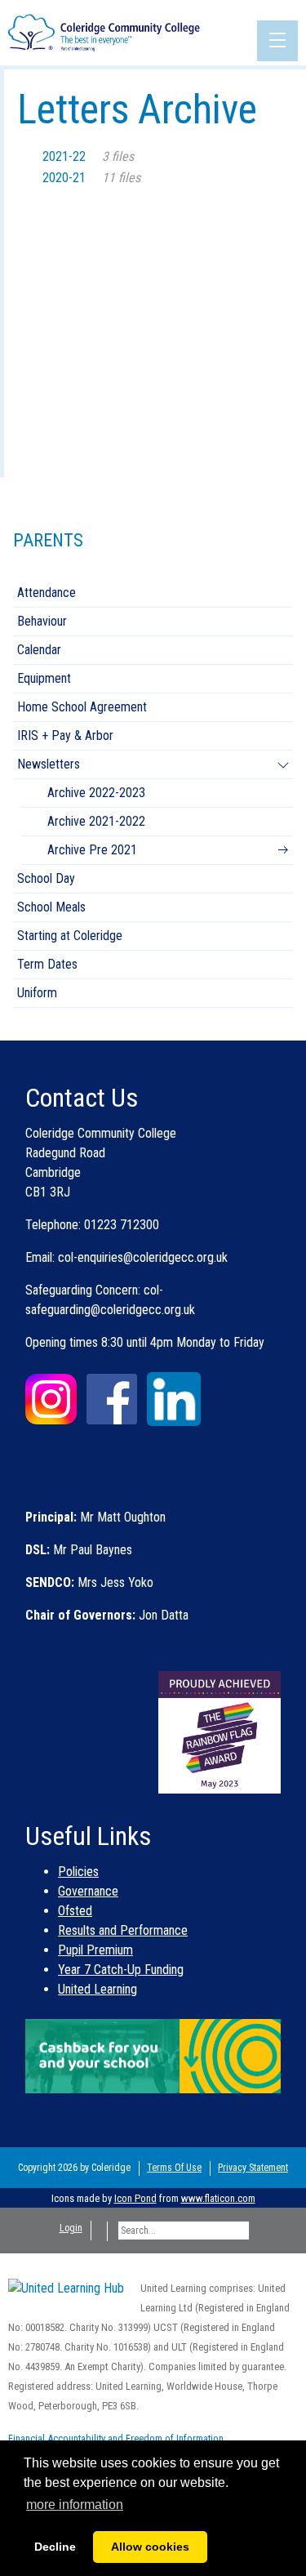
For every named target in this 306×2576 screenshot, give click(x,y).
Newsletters (49, 764)
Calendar (39, 650)
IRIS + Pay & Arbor (65, 735)
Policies (78, 1872)
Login (71, 2228)
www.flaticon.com (218, 2198)
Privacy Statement (253, 2168)
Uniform (37, 993)
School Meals (51, 907)
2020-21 (91, 178)
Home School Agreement (82, 707)
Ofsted (75, 1911)
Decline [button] (55, 2547)
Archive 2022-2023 (96, 793)
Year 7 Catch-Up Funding (121, 1970)
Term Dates (47, 964)
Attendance (47, 593)
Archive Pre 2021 (92, 850)
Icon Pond (135, 2198)
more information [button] (75, 2505)
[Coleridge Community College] (104, 31)
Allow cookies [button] (150, 2547)
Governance (88, 1891)
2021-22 (88, 156)
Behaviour (42, 621)
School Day (46, 878)
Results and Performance (123, 1930)
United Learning (98, 1989)
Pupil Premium (95, 1950)
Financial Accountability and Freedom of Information (116, 2438)
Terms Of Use (174, 2168)
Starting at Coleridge (70, 936)
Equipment (44, 678)
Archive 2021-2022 (96, 821)
